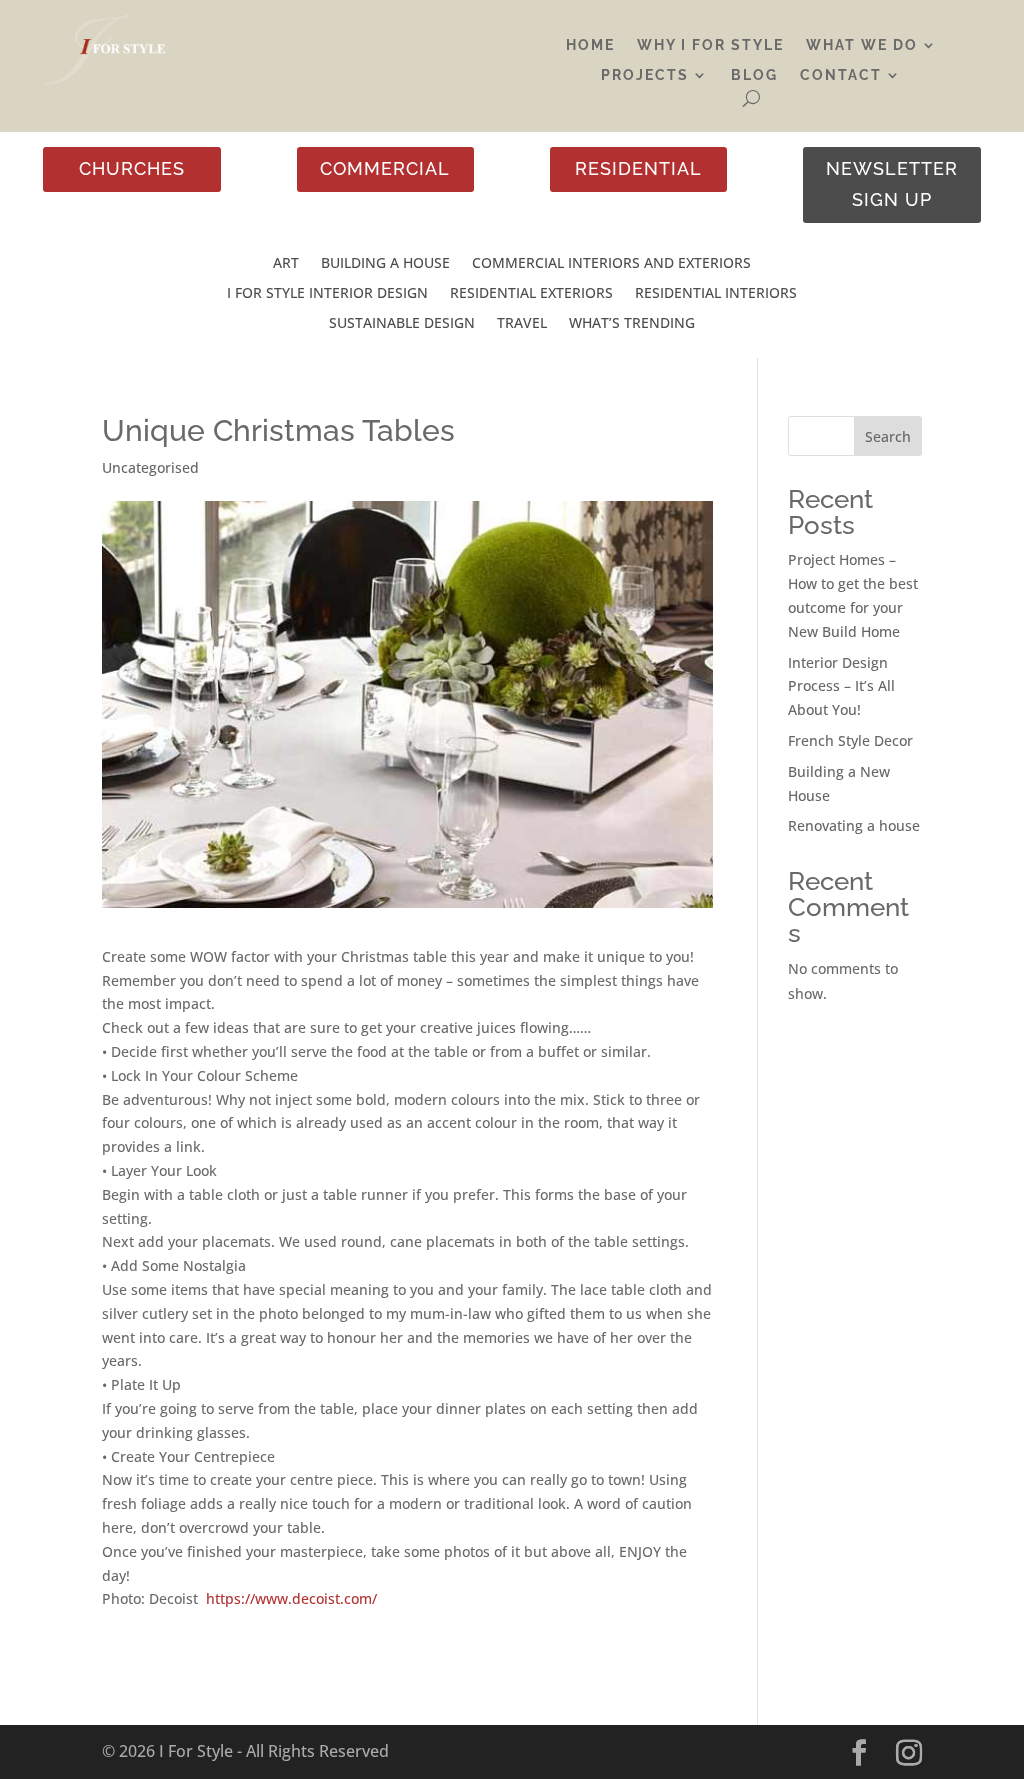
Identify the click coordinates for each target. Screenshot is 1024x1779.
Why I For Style (710, 45)
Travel (522, 324)
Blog (754, 75)
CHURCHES (132, 168)
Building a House (385, 264)
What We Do (862, 45)
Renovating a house (854, 825)
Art (286, 264)
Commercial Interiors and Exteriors (611, 264)
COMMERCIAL (385, 168)
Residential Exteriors (531, 294)
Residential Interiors (716, 294)
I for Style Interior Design (327, 294)
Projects (645, 75)
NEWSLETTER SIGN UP (892, 184)
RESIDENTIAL (638, 168)
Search (888, 436)
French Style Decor (850, 740)
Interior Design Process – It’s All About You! (841, 686)
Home (590, 45)
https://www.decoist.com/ (289, 1598)
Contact (841, 75)
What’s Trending (632, 324)
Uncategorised (150, 467)
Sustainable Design (402, 324)
